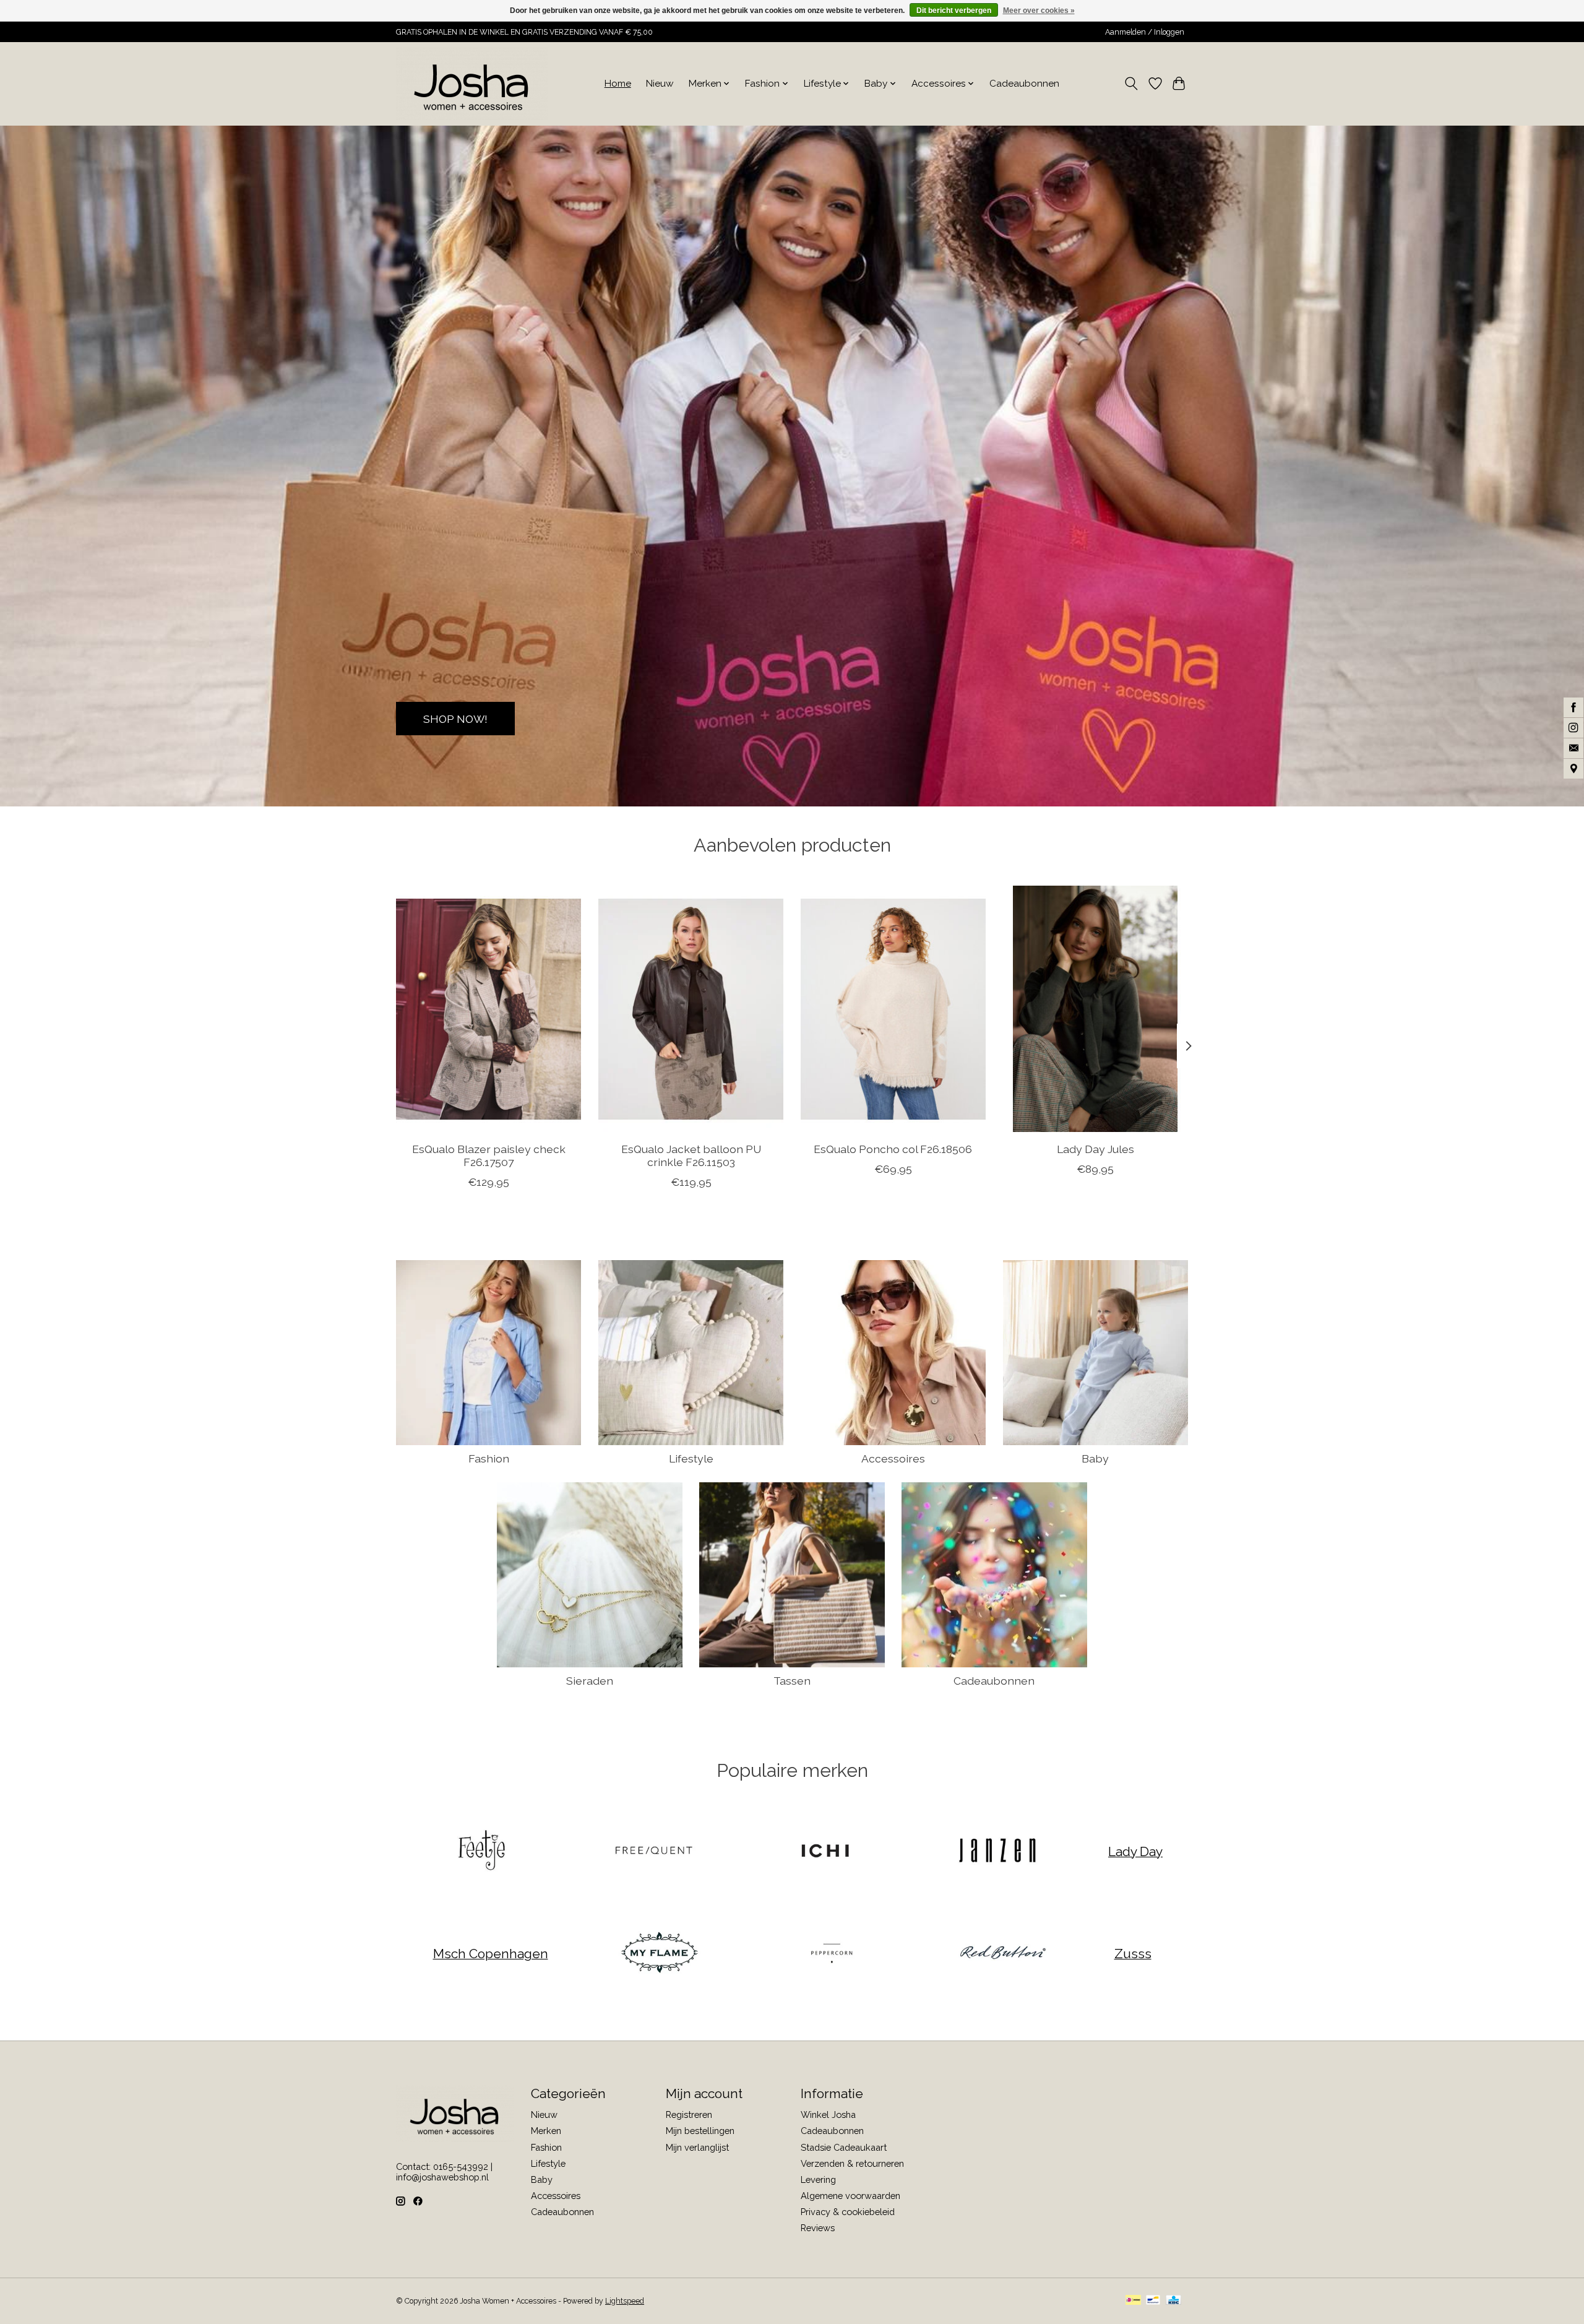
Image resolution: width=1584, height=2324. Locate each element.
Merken (546, 2131)
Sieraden (590, 1681)
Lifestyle (691, 1458)
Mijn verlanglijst (697, 2147)
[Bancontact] (1153, 2301)
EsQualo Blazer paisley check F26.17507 (489, 1156)
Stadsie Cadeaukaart (844, 2147)
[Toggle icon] (1131, 84)
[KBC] (1173, 2301)
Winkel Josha (828, 2114)
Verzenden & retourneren (852, 2163)
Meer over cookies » (1039, 11)
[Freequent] (653, 1851)
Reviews (818, 2228)
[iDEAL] (1133, 2301)
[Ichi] (825, 1851)
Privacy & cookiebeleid (848, 2212)
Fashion (489, 1458)
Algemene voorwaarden (850, 2196)
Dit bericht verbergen (954, 11)
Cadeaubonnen (1024, 84)
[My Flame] (660, 1954)
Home (618, 84)
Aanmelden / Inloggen (1145, 32)
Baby (1095, 1458)
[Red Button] (1003, 1954)
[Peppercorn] (831, 1954)
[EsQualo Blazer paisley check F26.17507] (489, 1009)
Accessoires (893, 1458)
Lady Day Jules (1095, 1149)
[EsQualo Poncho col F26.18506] (893, 1009)
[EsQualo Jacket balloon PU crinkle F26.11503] (691, 1009)
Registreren (689, 2114)
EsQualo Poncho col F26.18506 (893, 1149)
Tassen (792, 1681)
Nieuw (660, 84)
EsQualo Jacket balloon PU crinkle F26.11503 (691, 1156)
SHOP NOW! (455, 718)
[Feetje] (482, 1851)
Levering (818, 2179)
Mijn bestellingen (700, 2131)
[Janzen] (997, 1851)
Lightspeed (625, 2301)
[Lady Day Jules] (1095, 1009)
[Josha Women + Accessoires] (472, 84)
